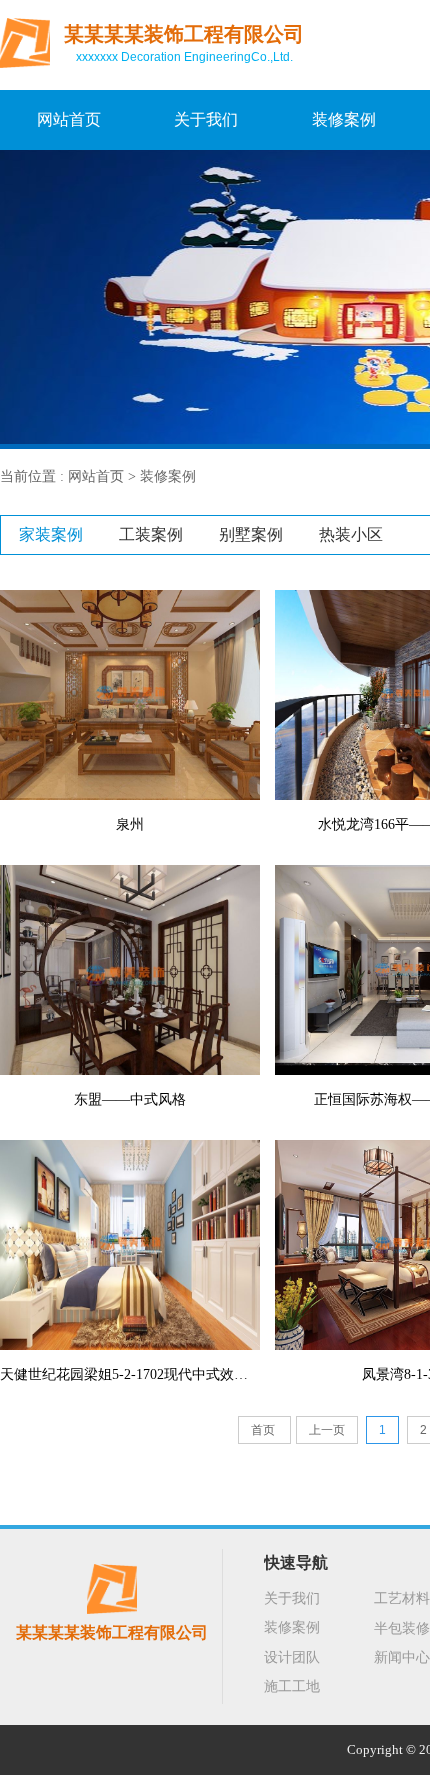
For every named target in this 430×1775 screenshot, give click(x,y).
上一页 (327, 1430)
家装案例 (51, 534)
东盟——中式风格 (130, 1099)
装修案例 (344, 119)
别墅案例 (251, 534)
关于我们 (206, 119)
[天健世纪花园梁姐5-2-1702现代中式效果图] (130, 1244)
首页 (264, 1430)
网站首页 (69, 119)
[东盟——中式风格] (130, 969)
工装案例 (151, 534)
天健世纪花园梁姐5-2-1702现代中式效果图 (130, 1374)
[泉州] (130, 694)
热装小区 (351, 534)
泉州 (130, 824)
